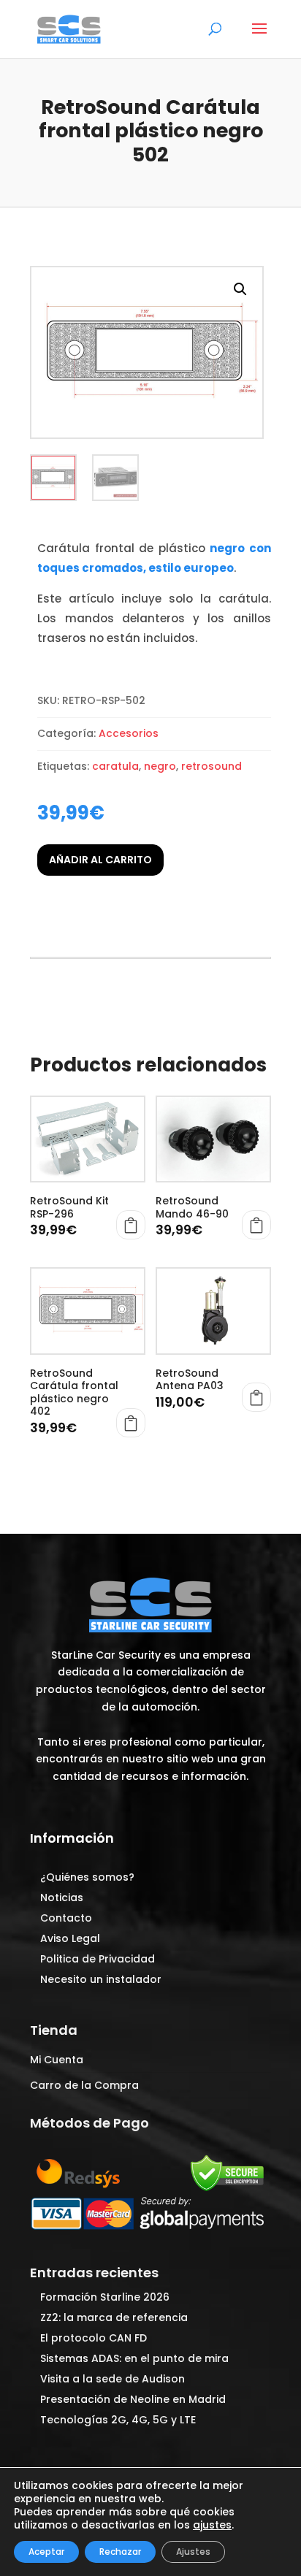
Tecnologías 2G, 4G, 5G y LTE (118, 2420)
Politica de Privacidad (98, 1959)
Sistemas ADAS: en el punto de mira (134, 2358)
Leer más (256, 1397)
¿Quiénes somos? (87, 1877)
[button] (240, 289)
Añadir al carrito (100, 860)
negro (160, 766)
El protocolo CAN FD (94, 2338)
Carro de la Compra (84, 2085)
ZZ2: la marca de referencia (114, 2317)
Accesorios (129, 733)
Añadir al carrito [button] (131, 1225)
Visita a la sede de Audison (113, 2379)
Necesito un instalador (101, 1979)
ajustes (212, 2525)
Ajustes (193, 2552)
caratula (115, 766)
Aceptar (46, 2552)
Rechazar (120, 2552)
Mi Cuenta (57, 2060)
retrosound (212, 766)
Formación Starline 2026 (105, 2297)
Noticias (62, 1897)
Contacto (66, 1918)
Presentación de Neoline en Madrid (133, 2399)
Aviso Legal (70, 1938)
